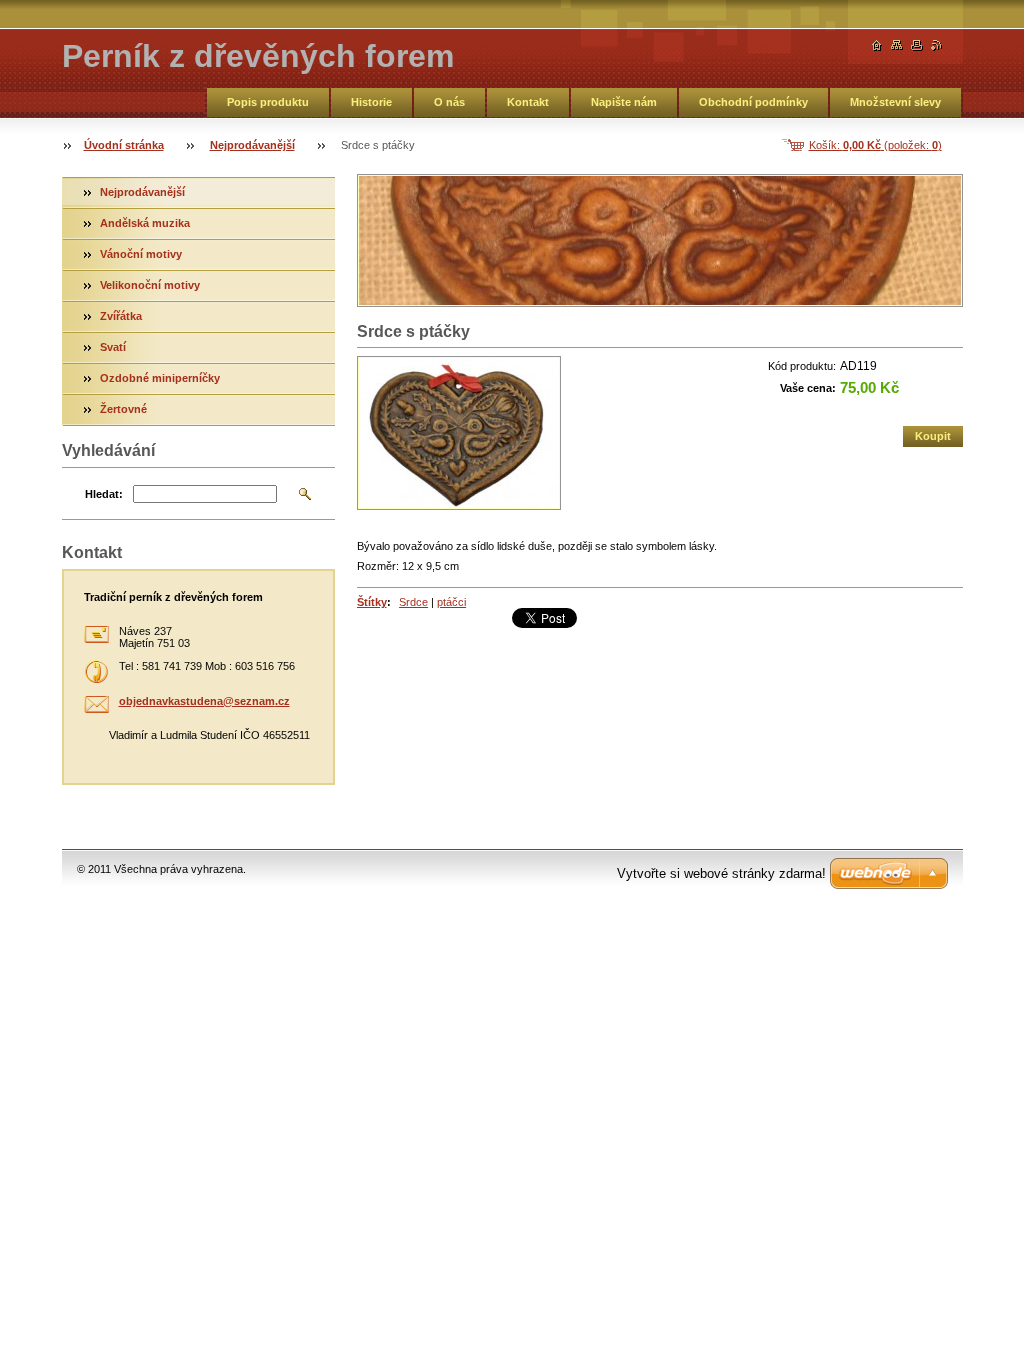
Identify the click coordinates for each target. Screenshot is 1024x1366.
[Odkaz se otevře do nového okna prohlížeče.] (459, 433)
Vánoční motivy (141, 254)
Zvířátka (121, 316)
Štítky (372, 602)
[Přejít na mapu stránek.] (897, 45)
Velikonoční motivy (150, 285)
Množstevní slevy (895, 102)
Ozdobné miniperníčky (160, 378)
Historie (371, 102)
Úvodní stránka (124, 145)
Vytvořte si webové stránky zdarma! (721, 873)
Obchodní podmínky (753, 102)
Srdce (413, 602)
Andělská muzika (145, 223)
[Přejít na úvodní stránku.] (877, 45)
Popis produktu (268, 102)
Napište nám (624, 102)
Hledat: (104, 494)
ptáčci (451, 602)
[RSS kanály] (937, 45)
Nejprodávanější (252, 145)
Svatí (113, 347)
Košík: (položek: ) (875, 145)
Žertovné (123, 409)
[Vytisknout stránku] (917, 45)
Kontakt (528, 102)
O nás (449, 102)
